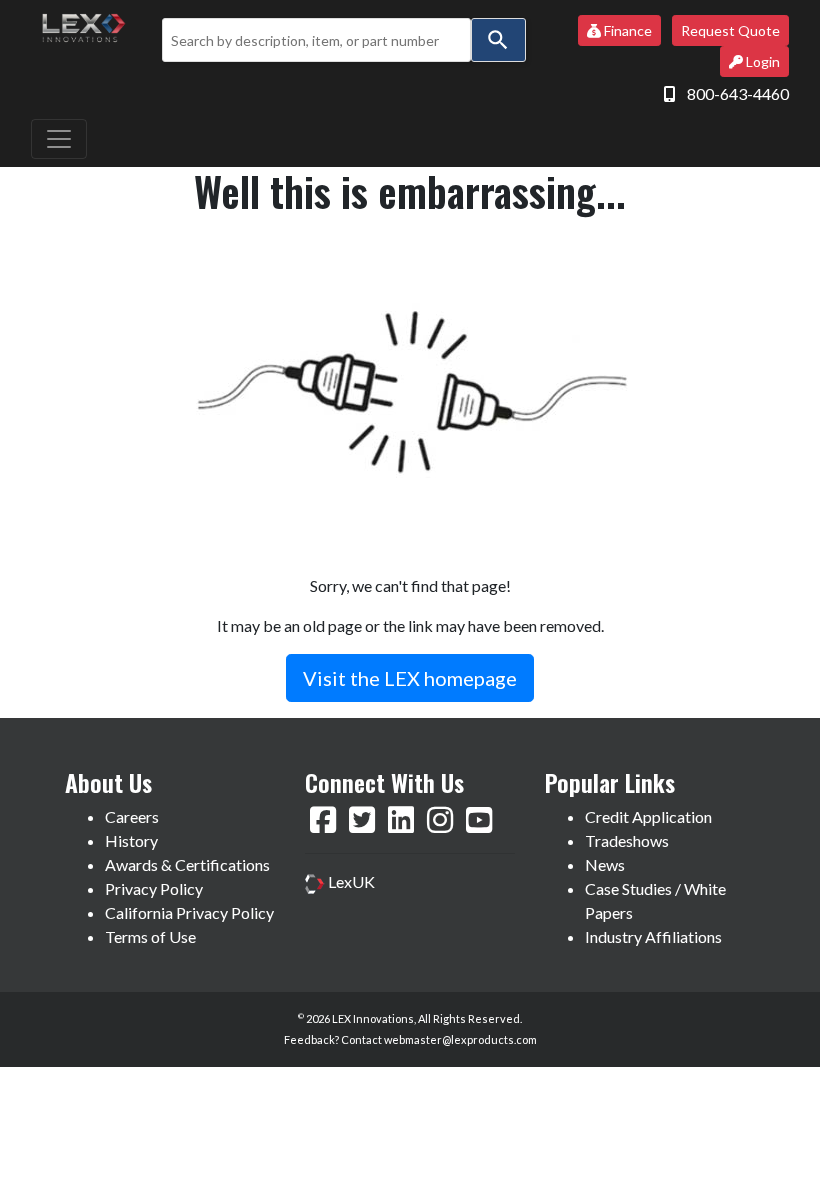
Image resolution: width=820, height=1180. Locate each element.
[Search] (499, 40)
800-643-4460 (738, 93)
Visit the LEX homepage (410, 678)
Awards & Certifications (187, 864)
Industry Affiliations (653, 936)
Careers (132, 816)
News (605, 864)
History (131, 840)
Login (761, 61)
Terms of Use (150, 936)
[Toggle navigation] (59, 139)
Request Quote (730, 30)
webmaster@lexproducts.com (460, 1039)
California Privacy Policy (189, 912)
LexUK (350, 881)
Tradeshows (627, 840)
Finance (626, 30)
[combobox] (316, 40)
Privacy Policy (154, 888)
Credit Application (648, 816)
